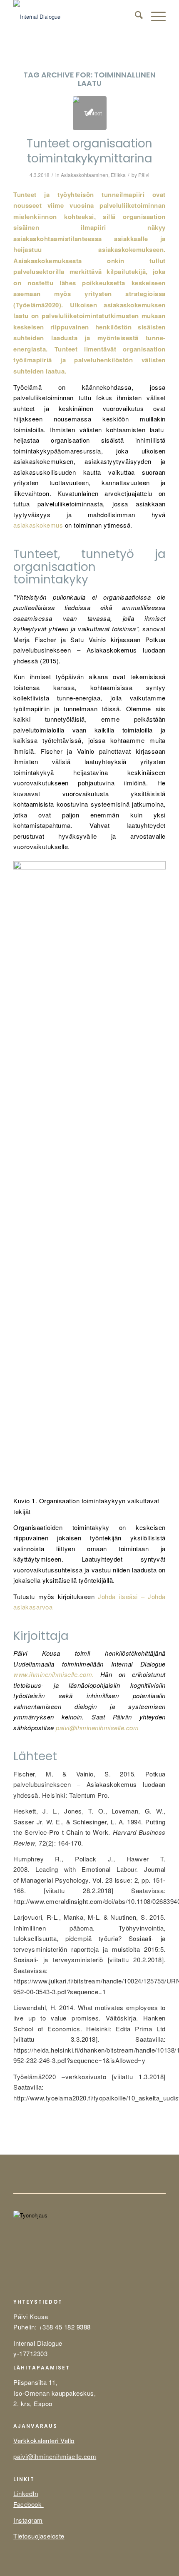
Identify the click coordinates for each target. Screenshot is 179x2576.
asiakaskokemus (39, 525)
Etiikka (118, 175)
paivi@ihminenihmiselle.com (97, 1728)
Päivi (144, 175)
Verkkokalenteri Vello (44, 2440)
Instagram (28, 2520)
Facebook (29, 2504)
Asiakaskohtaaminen (85, 175)
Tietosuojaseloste (39, 2536)
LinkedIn (26, 2493)
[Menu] (154, 17)
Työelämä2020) (39, 305)
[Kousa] (74, 17)
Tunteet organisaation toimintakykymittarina (89, 151)
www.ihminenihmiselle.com (53, 1674)
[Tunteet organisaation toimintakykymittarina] (90, 113)
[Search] (135, 17)
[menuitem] (135, 17)
